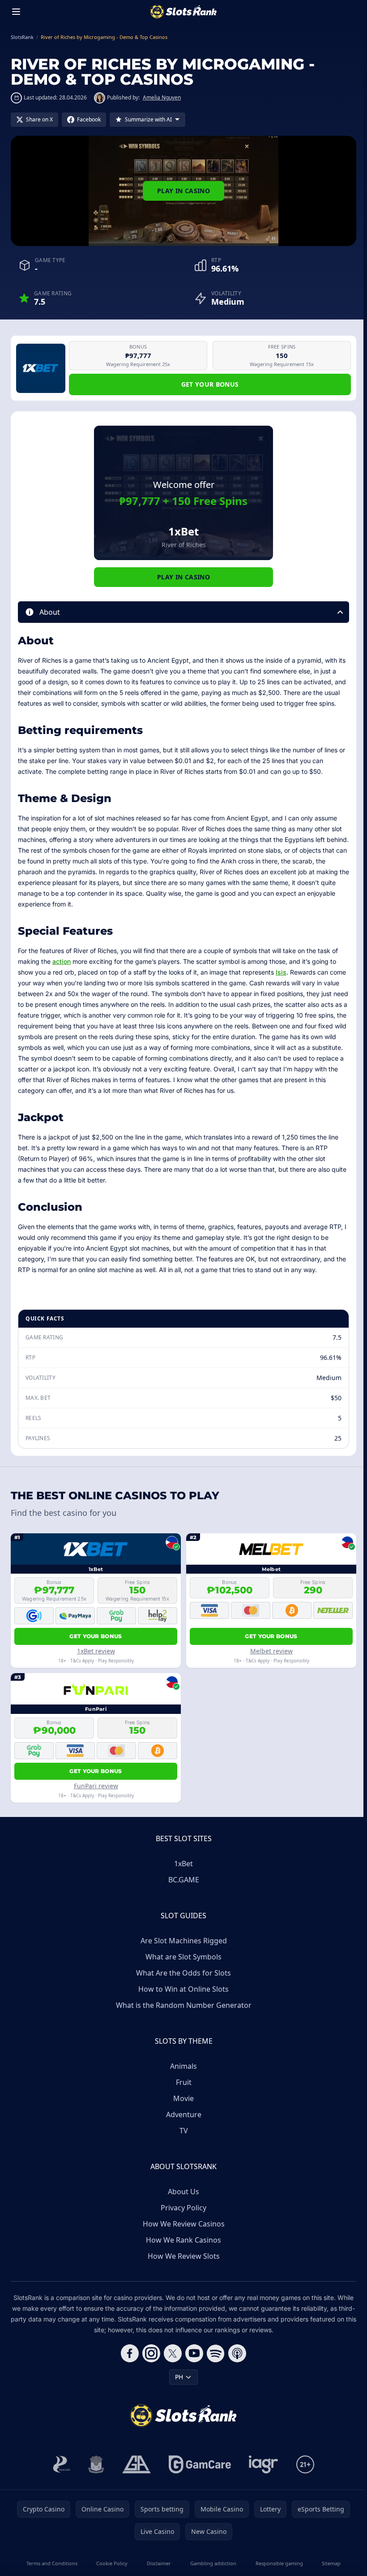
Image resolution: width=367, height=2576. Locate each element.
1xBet (183, 1864)
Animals (183, 2066)
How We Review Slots (184, 2256)
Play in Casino (183, 191)
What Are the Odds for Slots (183, 1973)
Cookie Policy (112, 2563)
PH (179, 2377)
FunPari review (96, 1786)
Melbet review (271, 1651)
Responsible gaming (279, 2563)
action (62, 961)
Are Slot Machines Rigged (184, 1941)
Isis (281, 972)
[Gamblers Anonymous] (137, 2464)
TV (184, 2131)
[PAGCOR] (62, 2464)
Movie (183, 2098)
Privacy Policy (183, 2208)
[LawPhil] (96, 2464)
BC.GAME (184, 1880)
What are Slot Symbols (183, 1957)
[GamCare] (200, 2464)
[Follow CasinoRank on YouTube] (194, 2353)
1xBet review (96, 1651)
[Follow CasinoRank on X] (173, 2353)
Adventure (184, 2114)
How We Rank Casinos (183, 2240)
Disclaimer (159, 2563)
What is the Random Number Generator (184, 2005)
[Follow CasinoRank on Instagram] (151, 2353)
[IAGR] (264, 2464)
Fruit (184, 2082)
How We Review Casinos (184, 2224)
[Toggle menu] (16, 12)
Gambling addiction (213, 2563)
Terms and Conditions (52, 2563)
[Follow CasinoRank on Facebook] (130, 2353)
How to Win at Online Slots (183, 1989)
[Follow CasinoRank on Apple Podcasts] (237, 2353)
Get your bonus (210, 384)
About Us (183, 2192)
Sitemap (331, 2563)
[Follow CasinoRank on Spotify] (216, 2353)
